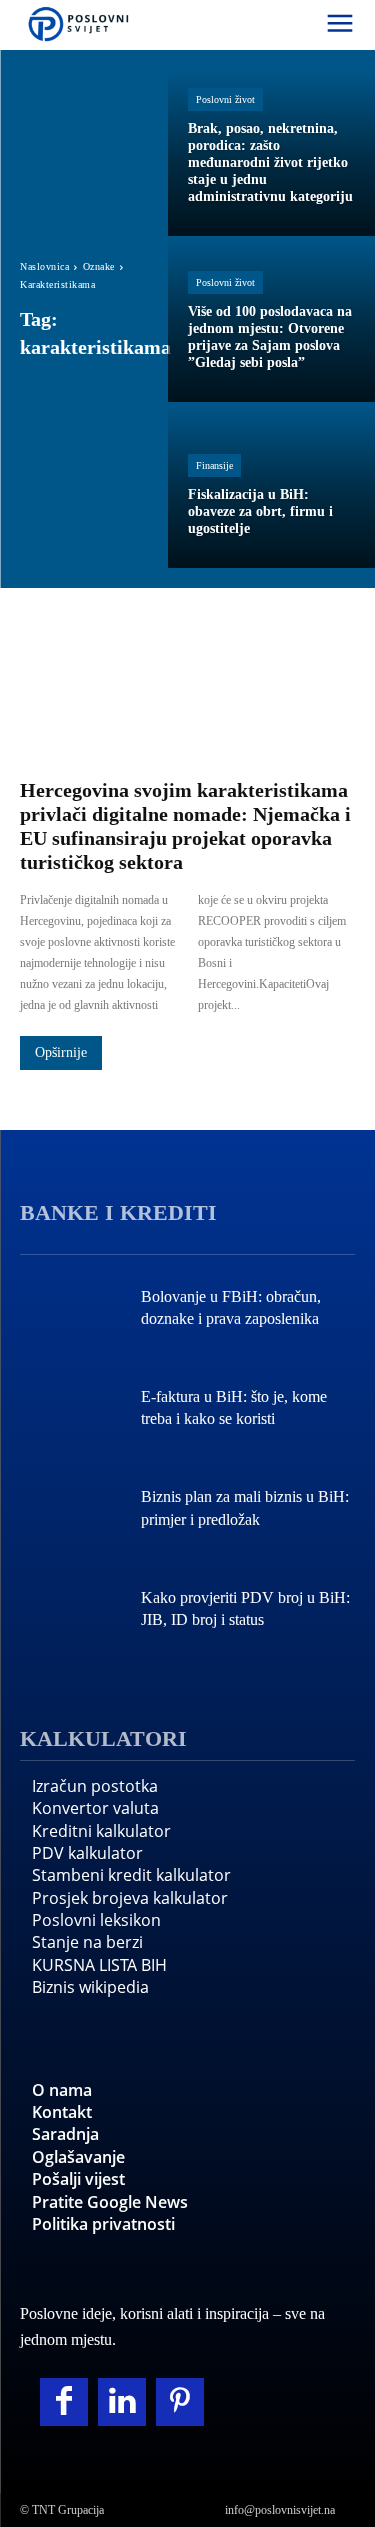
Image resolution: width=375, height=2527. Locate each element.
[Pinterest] (180, 2402)
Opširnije (61, 1052)
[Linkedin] (122, 2402)
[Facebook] (64, 2402)
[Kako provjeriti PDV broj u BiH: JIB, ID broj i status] (70, 1611)
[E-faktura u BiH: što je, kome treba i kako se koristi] (70, 1410)
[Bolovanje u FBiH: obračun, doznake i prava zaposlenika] (70, 1310)
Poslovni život (225, 99)
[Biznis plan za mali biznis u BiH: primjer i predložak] (70, 1511)
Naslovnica (44, 266)
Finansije (214, 465)
